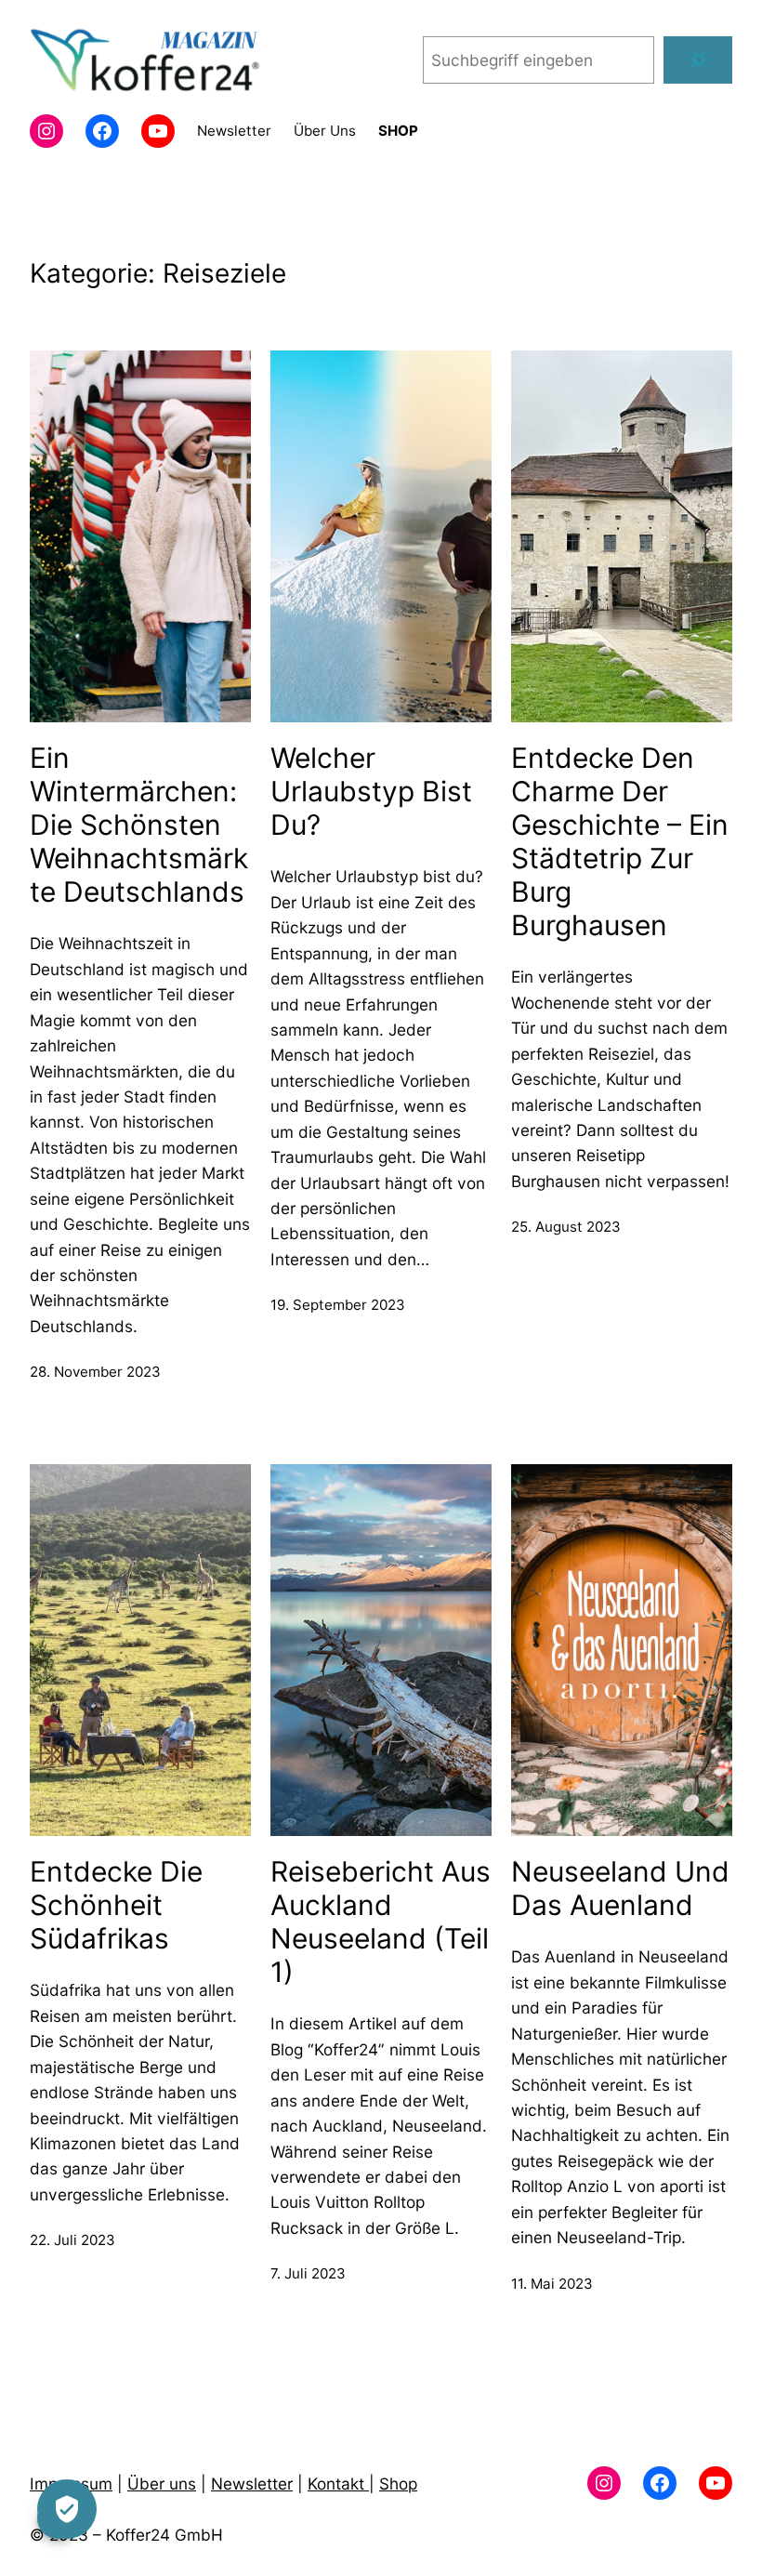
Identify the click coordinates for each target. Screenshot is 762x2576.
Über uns (162, 2484)
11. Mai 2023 (552, 2284)
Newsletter (252, 2484)
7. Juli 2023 (308, 2273)
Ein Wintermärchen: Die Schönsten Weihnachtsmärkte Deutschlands (139, 825)
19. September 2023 (338, 1305)
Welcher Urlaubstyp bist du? (371, 791)
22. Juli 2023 (72, 2240)
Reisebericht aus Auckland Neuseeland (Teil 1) (381, 1922)
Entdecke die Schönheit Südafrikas (116, 1905)
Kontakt (338, 2484)
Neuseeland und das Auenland (620, 1888)
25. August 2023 (566, 1227)
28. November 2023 (95, 1372)
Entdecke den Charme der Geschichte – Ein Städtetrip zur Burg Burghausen (620, 841)
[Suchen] (698, 60)
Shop (398, 2484)
